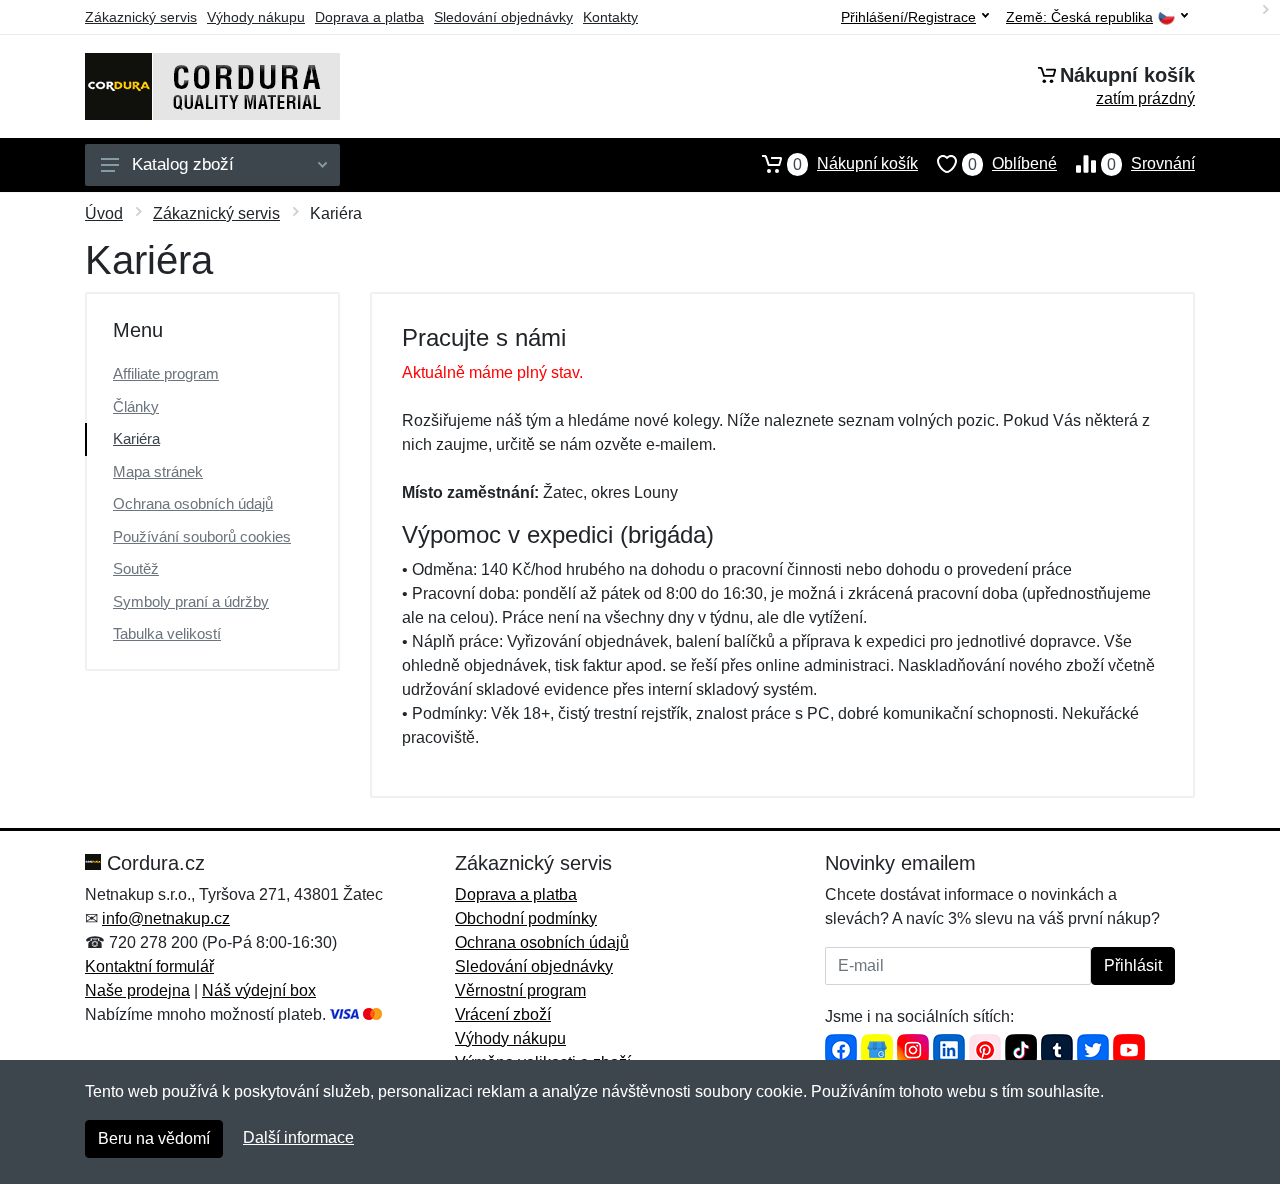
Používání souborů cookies (202, 536)
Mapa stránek (158, 471)
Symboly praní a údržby (191, 601)
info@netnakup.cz (166, 918)
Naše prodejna (137, 990)
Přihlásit (1133, 965)
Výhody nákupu (256, 17)
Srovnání (1151, 164)
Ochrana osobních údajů (193, 503)
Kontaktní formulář (149, 966)
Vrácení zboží (503, 1014)
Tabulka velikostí (167, 633)
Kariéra (136, 438)
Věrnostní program (520, 990)
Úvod (104, 213)
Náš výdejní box (259, 990)
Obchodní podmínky (526, 918)
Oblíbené (1012, 164)
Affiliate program (166, 373)
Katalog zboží (183, 164)
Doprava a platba (369, 17)
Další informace (298, 1137)
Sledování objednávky (503, 17)
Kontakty (610, 17)
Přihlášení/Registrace (908, 17)
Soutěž (136, 568)
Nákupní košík (855, 164)
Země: (1079, 17)
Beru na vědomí (154, 1138)
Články (136, 406)
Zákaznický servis (141, 17)
